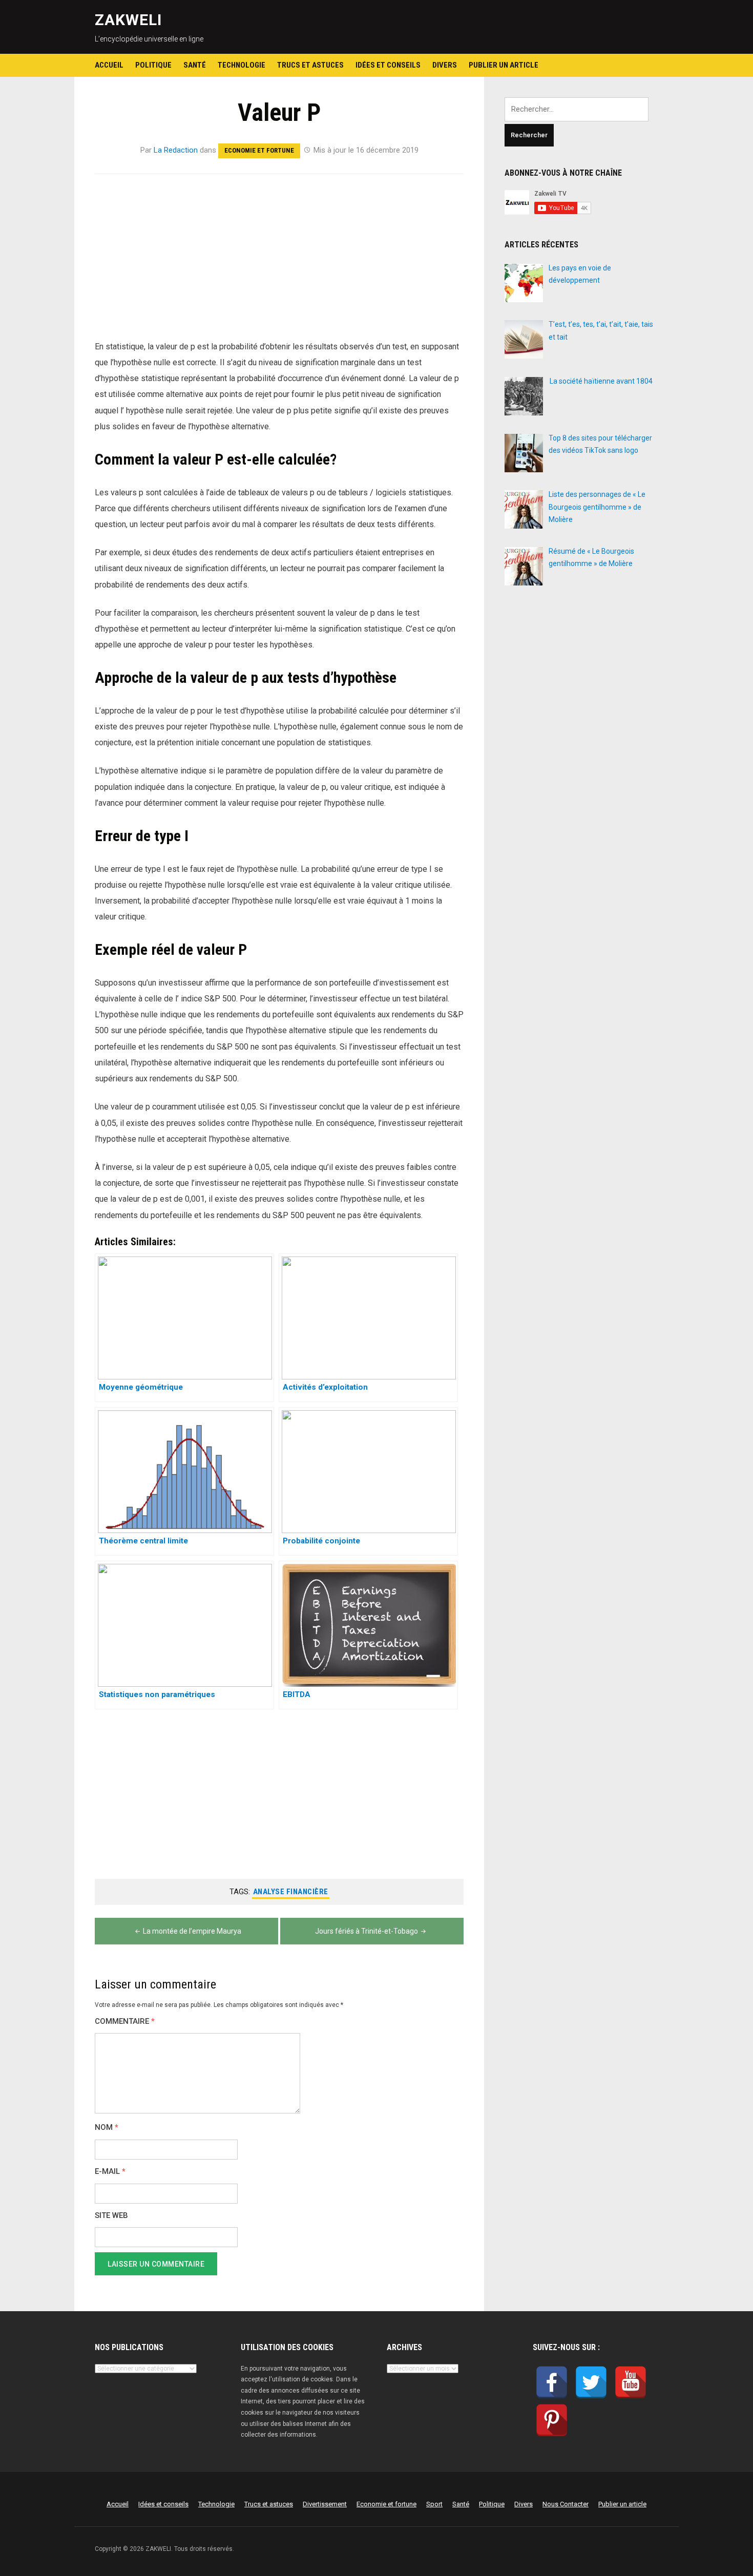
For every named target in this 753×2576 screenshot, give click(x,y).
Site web (111, 2216)
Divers (445, 65)
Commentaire (125, 2022)
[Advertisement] (279, 263)
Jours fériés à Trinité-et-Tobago (367, 1931)
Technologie (242, 65)
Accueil (109, 65)
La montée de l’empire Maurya (192, 1931)
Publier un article (504, 65)
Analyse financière (291, 1892)
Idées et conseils (388, 65)
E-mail (110, 2172)
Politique (153, 65)
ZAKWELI (128, 20)
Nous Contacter (566, 2504)
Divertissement (325, 2504)
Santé (195, 65)
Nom (107, 2128)
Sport (434, 2504)
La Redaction (176, 150)
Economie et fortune (259, 150)
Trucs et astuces (310, 65)
